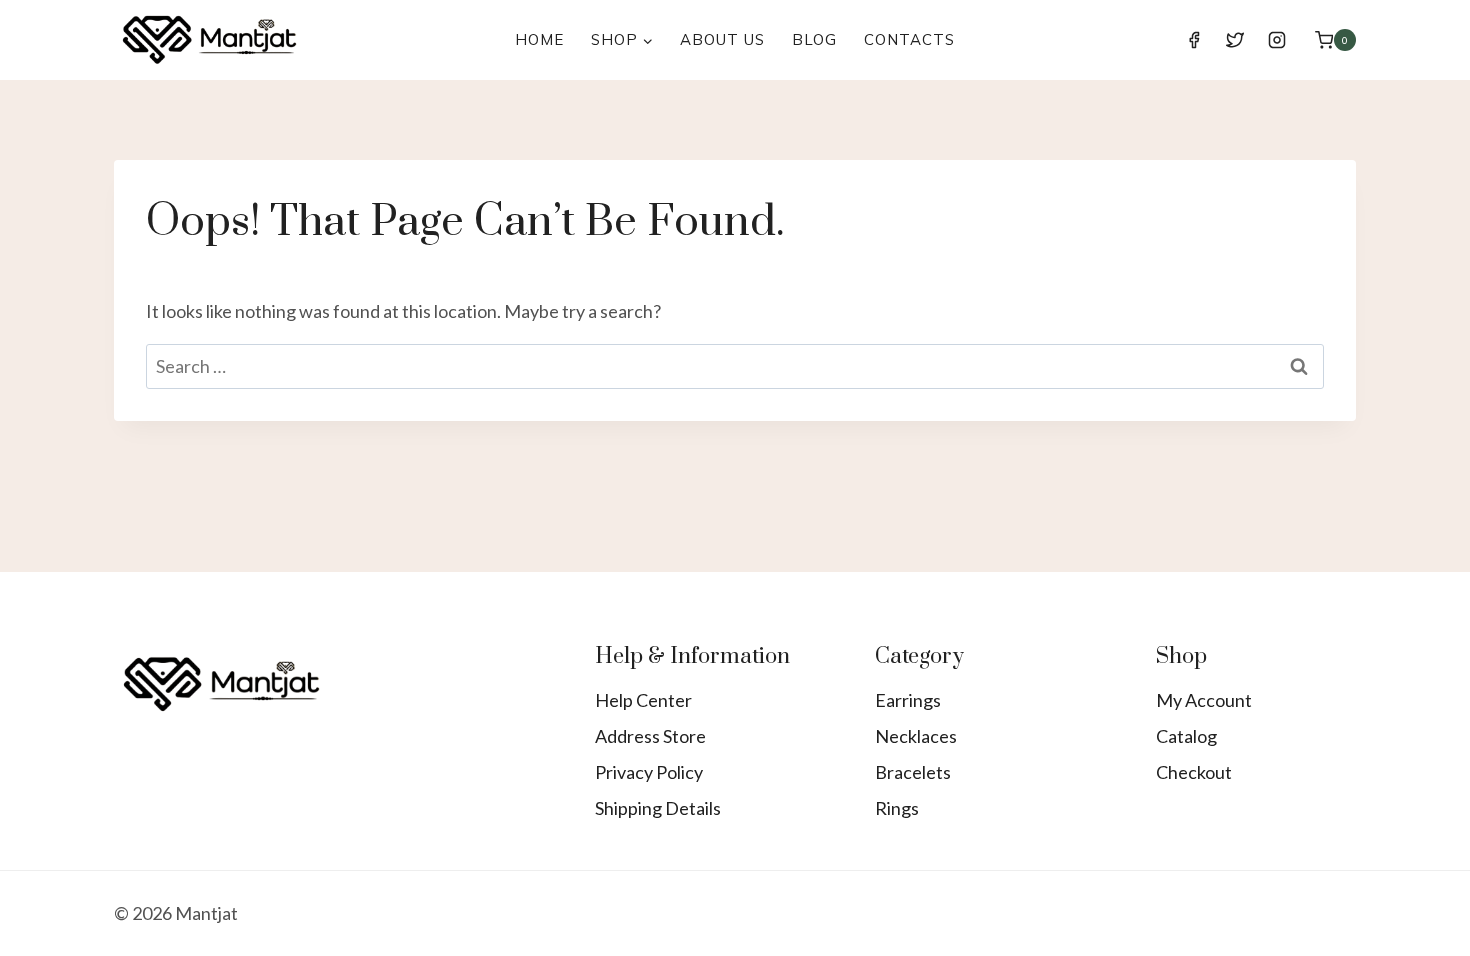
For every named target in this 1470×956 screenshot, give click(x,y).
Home (539, 39)
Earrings (908, 700)
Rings (897, 808)
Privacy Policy (649, 772)
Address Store (650, 736)
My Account (1204, 700)
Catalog (1186, 736)
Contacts (909, 39)
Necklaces (916, 736)
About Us (722, 39)
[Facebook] (1194, 40)
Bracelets (913, 772)
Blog (814, 39)
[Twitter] (1235, 40)
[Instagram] (1277, 40)
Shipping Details (658, 808)
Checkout (1194, 772)
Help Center (643, 700)
